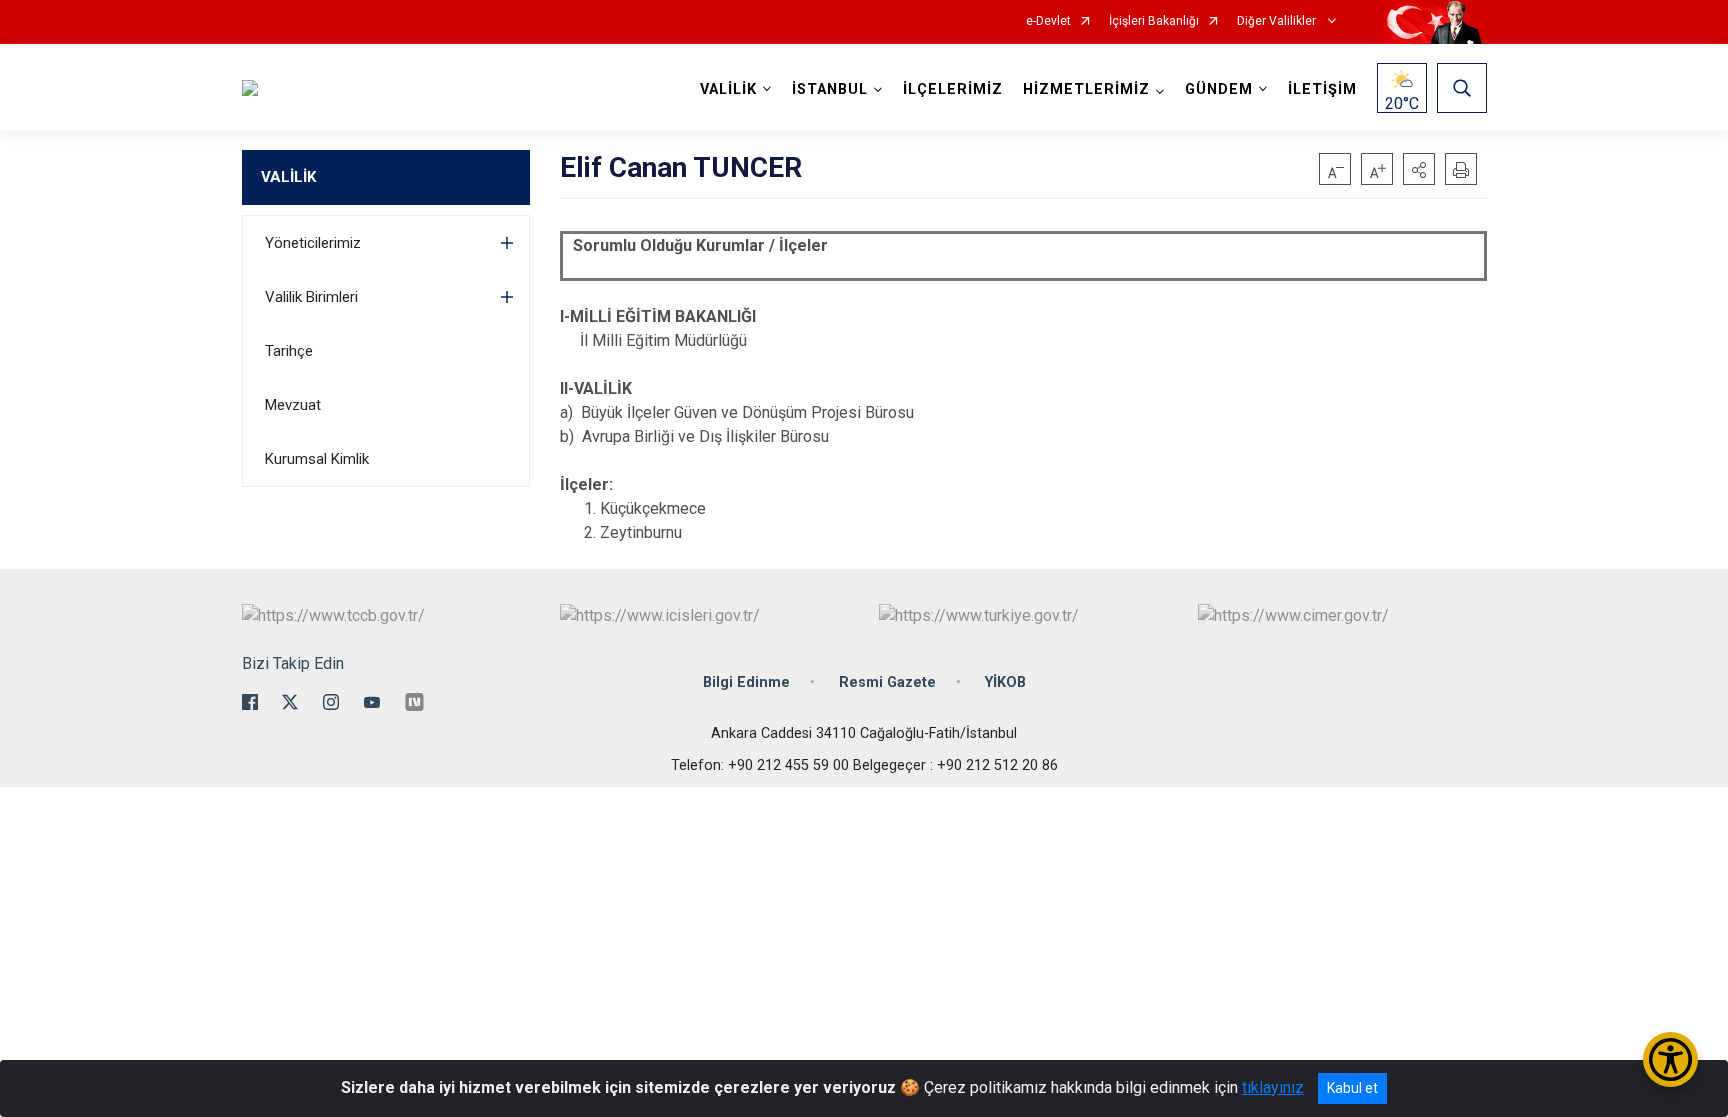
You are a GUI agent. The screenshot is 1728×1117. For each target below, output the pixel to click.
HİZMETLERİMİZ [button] (1086, 89)
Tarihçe (289, 351)
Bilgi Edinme (746, 682)
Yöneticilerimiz (313, 243)
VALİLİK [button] (728, 89)
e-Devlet (1048, 21)
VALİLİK (288, 177)
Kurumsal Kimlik (317, 459)
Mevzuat (293, 405)
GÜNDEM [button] (1219, 89)
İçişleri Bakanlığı (1154, 21)
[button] (1419, 169)
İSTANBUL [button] (830, 89)
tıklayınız (1273, 1087)
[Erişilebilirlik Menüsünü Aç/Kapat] (1670, 1059)
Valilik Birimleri (311, 297)
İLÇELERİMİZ (953, 89)
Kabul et (1352, 1088)
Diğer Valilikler (1278, 21)
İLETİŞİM (1322, 89)
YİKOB (1005, 682)
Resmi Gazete (887, 682)
